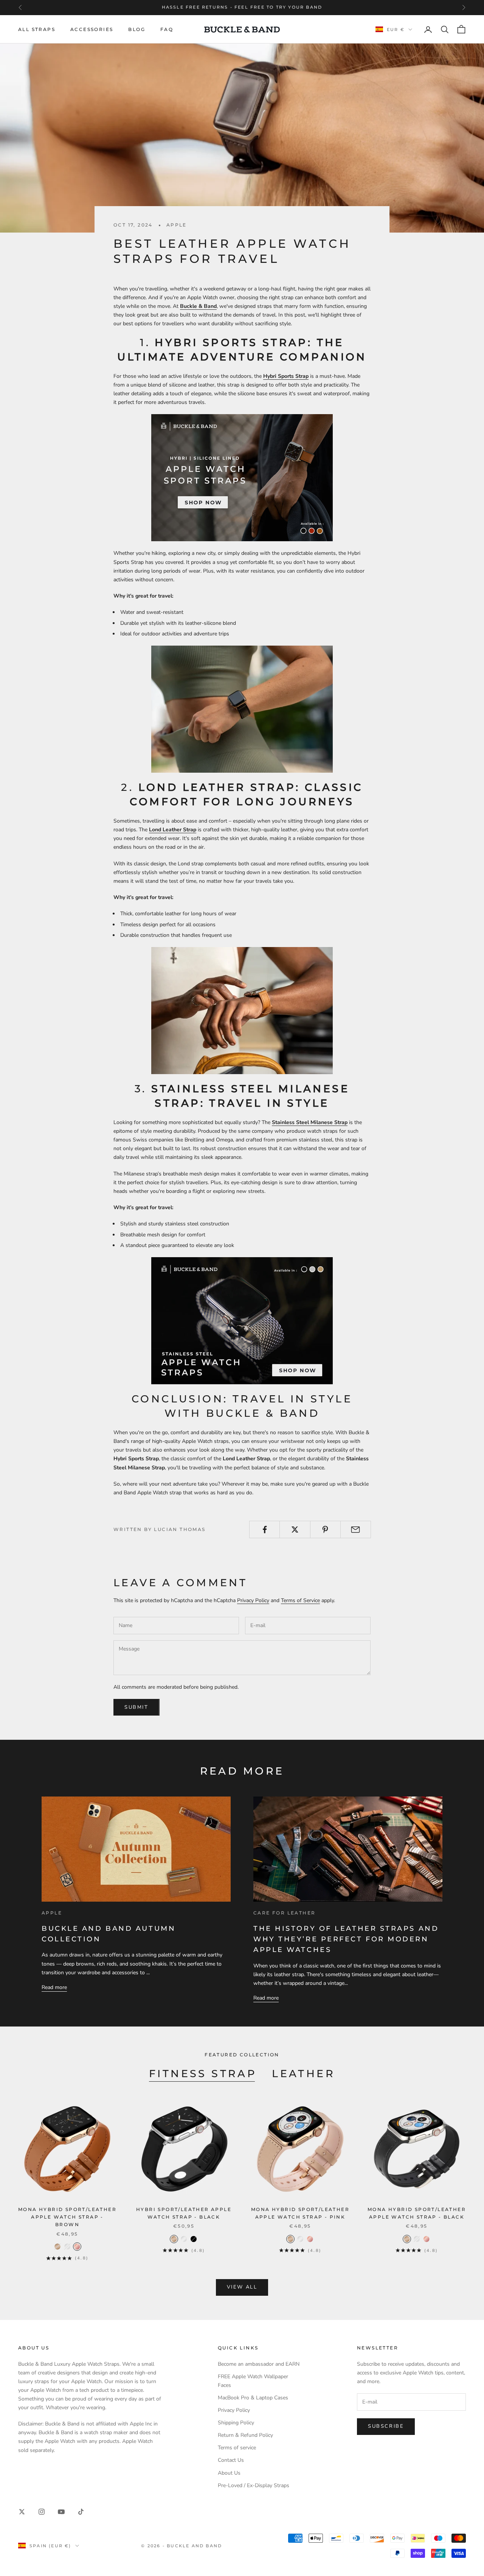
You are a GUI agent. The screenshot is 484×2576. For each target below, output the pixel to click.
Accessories (92, 29)
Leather (303, 2074)
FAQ (167, 29)
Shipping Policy (236, 2423)
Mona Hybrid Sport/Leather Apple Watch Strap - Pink (300, 2213)
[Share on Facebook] (264, 1529)
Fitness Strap (203, 2074)
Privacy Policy (253, 1600)
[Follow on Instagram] (42, 2512)
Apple (177, 225)
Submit (137, 1707)
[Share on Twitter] (295, 1529)
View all (242, 2287)
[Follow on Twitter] (22, 2512)
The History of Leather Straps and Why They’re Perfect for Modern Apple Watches (346, 1939)
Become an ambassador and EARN (259, 2364)
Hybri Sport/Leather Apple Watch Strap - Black (184, 2213)
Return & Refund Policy (245, 2435)
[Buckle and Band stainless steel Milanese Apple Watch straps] (242, 1321)
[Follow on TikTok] (81, 2512)
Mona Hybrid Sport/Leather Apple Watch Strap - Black (417, 2213)
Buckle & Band (198, 306)
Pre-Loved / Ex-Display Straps (254, 2485)
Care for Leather (284, 1913)
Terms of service (237, 2448)
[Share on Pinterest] (325, 1529)
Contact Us (231, 2460)
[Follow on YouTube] (61, 2512)
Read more (54, 1987)
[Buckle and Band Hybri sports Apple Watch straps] (242, 478)
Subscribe (386, 2426)
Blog (137, 29)
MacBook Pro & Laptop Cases (253, 2398)
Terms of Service (300, 1600)
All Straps (37, 29)
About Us (229, 2473)
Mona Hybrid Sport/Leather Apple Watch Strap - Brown (67, 2217)
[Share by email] (356, 1529)
